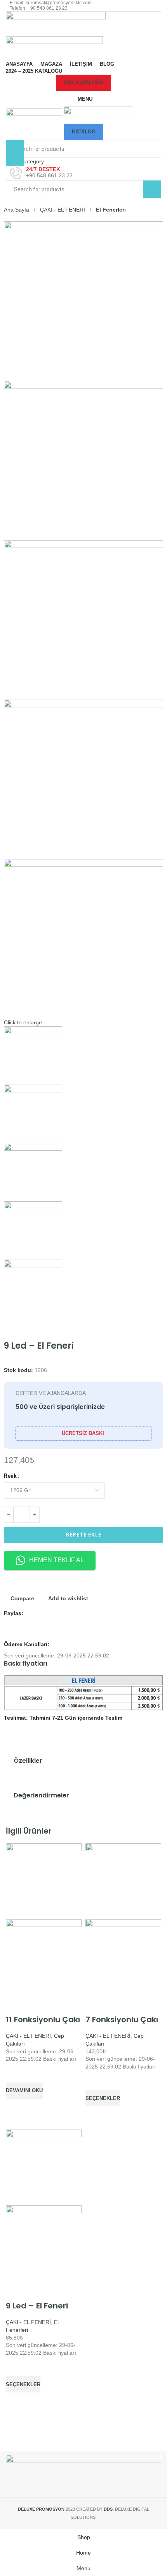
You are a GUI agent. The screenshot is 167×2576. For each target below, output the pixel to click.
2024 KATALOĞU (83, 83)
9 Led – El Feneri (37, 2306)
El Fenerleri (111, 210)
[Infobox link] (83, 173)
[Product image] (44, 1957)
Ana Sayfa (17, 210)
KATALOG (84, 132)
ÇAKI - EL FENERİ (63, 210)
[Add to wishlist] (16, 2073)
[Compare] (16, 2005)
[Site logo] (56, 23)
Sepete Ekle (83, 1535)
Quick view (16, 2109)
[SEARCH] (152, 189)
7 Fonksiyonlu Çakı (122, 2019)
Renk (10, 1476)
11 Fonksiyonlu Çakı (43, 2019)
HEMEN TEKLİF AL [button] (57, 1560)
